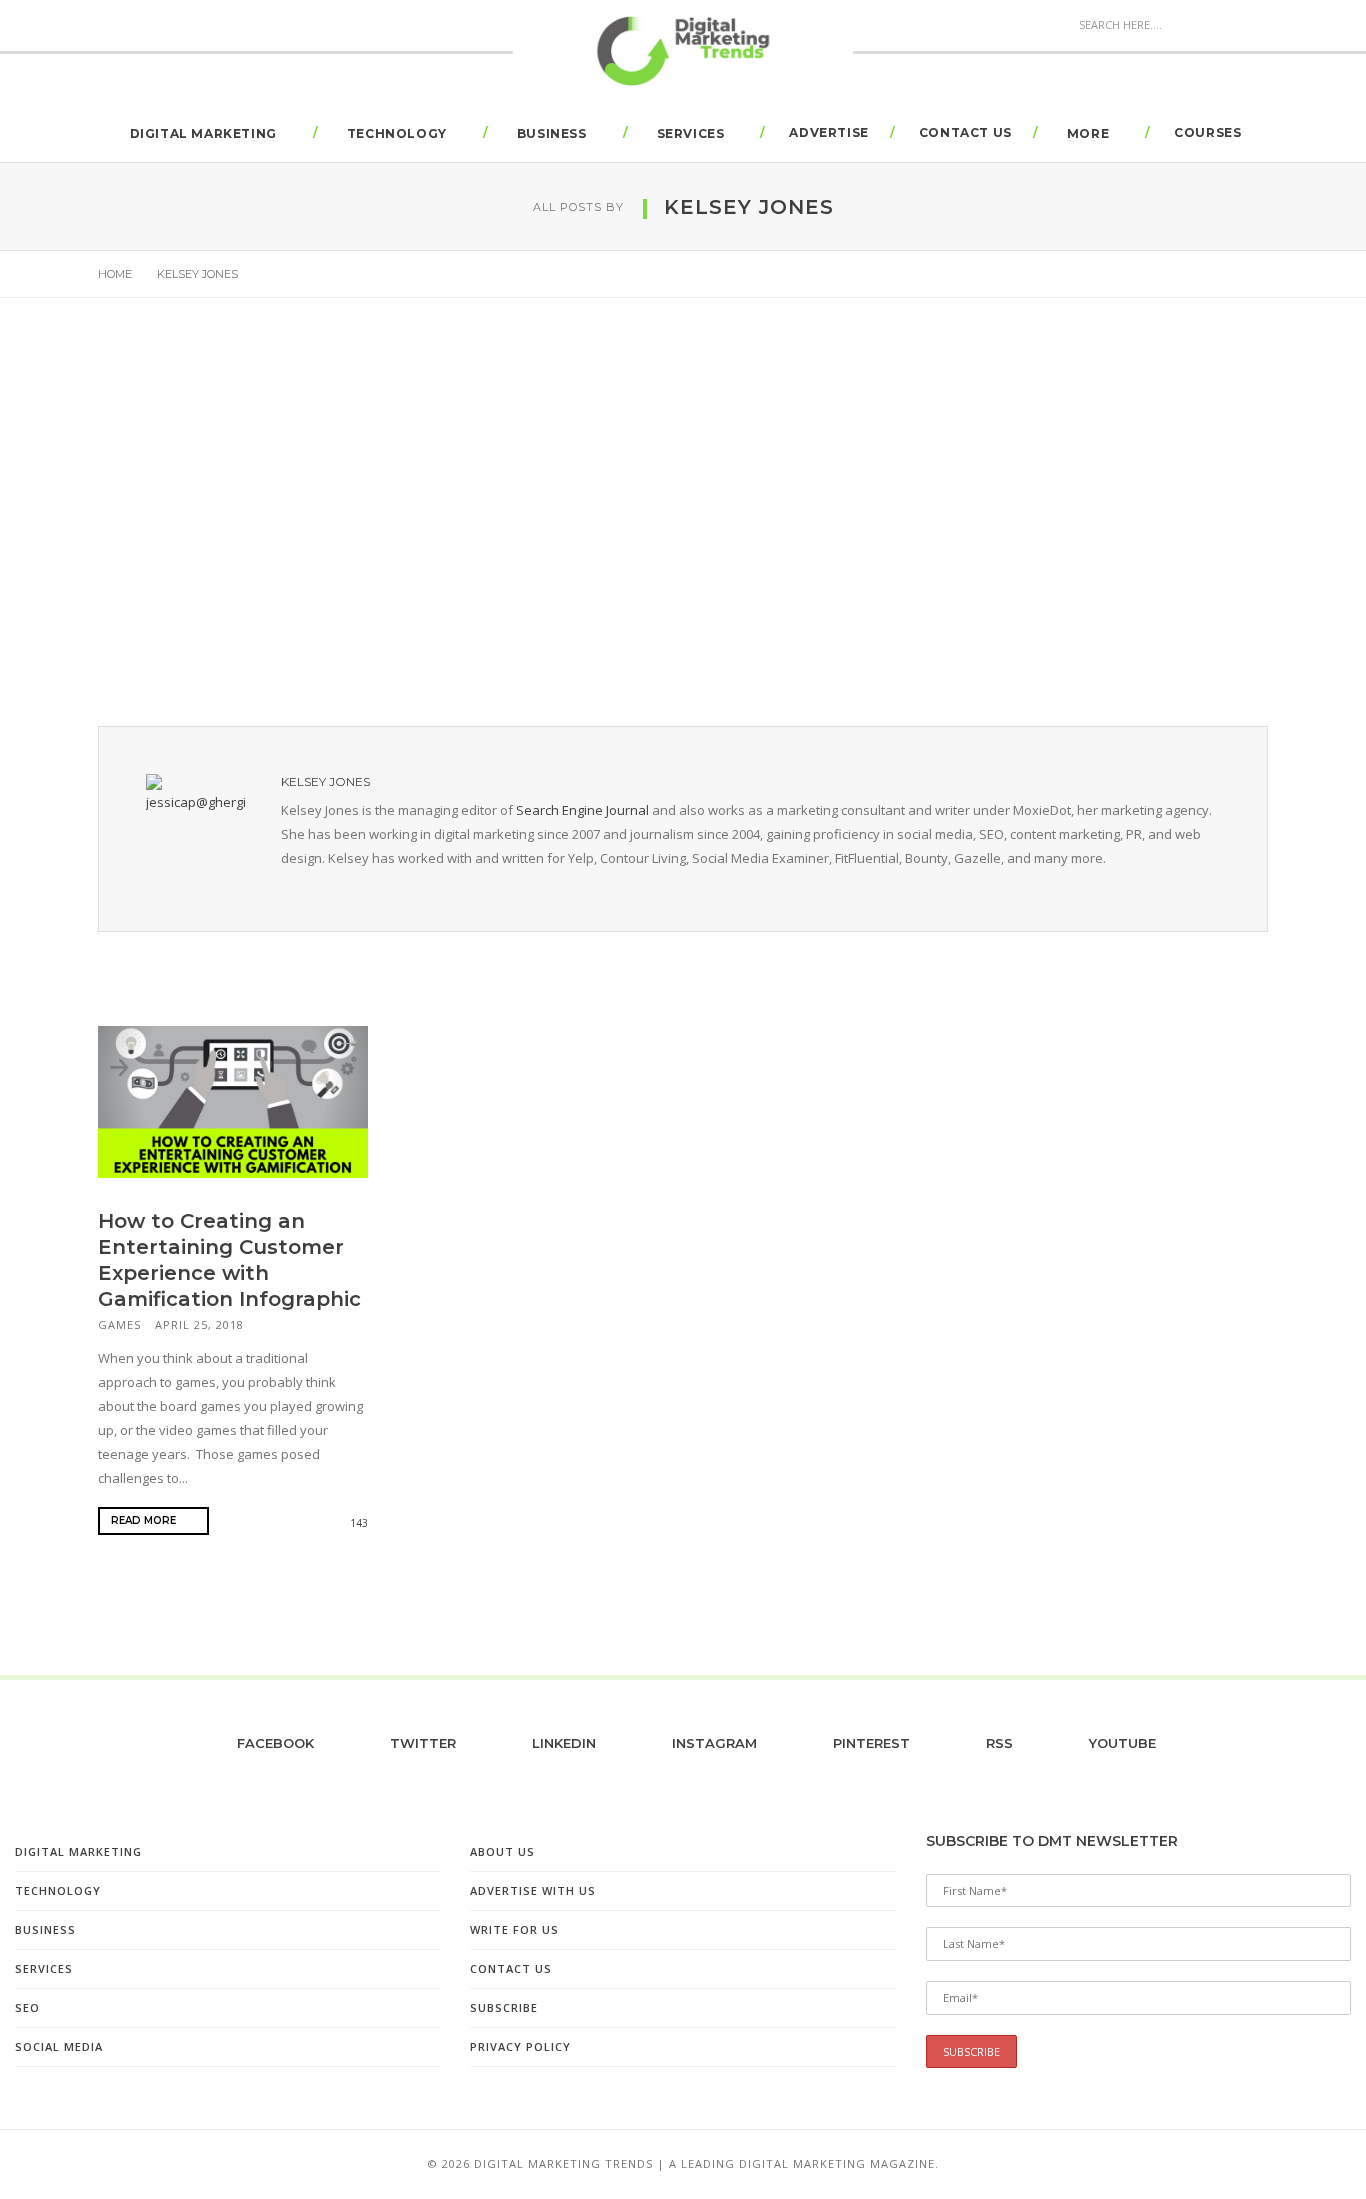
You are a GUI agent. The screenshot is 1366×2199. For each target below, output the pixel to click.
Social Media (59, 2046)
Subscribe (504, 2007)
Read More (145, 1520)
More (1088, 133)
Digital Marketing (203, 133)
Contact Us (965, 132)
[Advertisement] (683, 518)
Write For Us (514, 1929)
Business (552, 133)
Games (119, 1324)
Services (691, 133)
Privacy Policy (520, 2046)
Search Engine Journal (582, 810)
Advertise (828, 132)
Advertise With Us (533, 1890)
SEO (27, 2007)
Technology (397, 133)
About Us (502, 1851)
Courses (1207, 132)
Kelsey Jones (325, 781)
